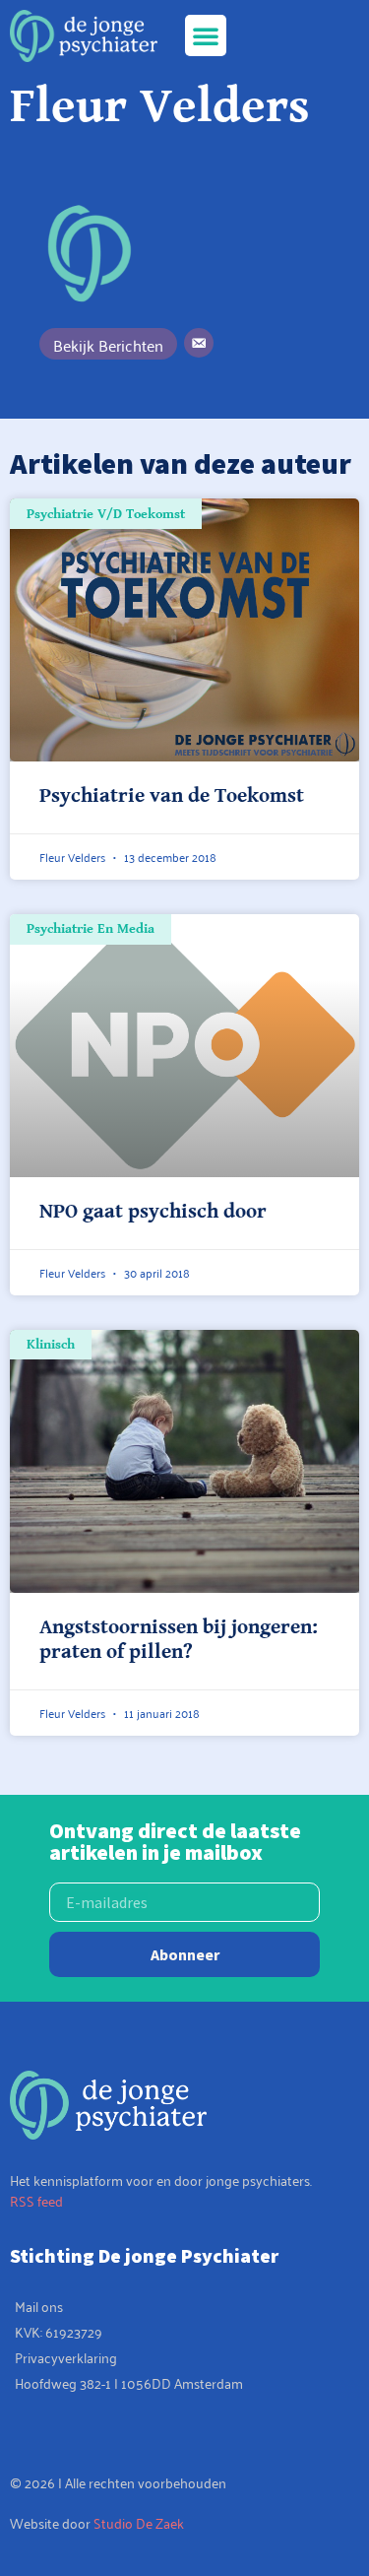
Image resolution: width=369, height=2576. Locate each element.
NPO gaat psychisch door (153, 1212)
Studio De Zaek (139, 2522)
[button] (206, 35)
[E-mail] (199, 343)
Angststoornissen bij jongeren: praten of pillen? (179, 1640)
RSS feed (36, 2200)
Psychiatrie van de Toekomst (172, 796)
